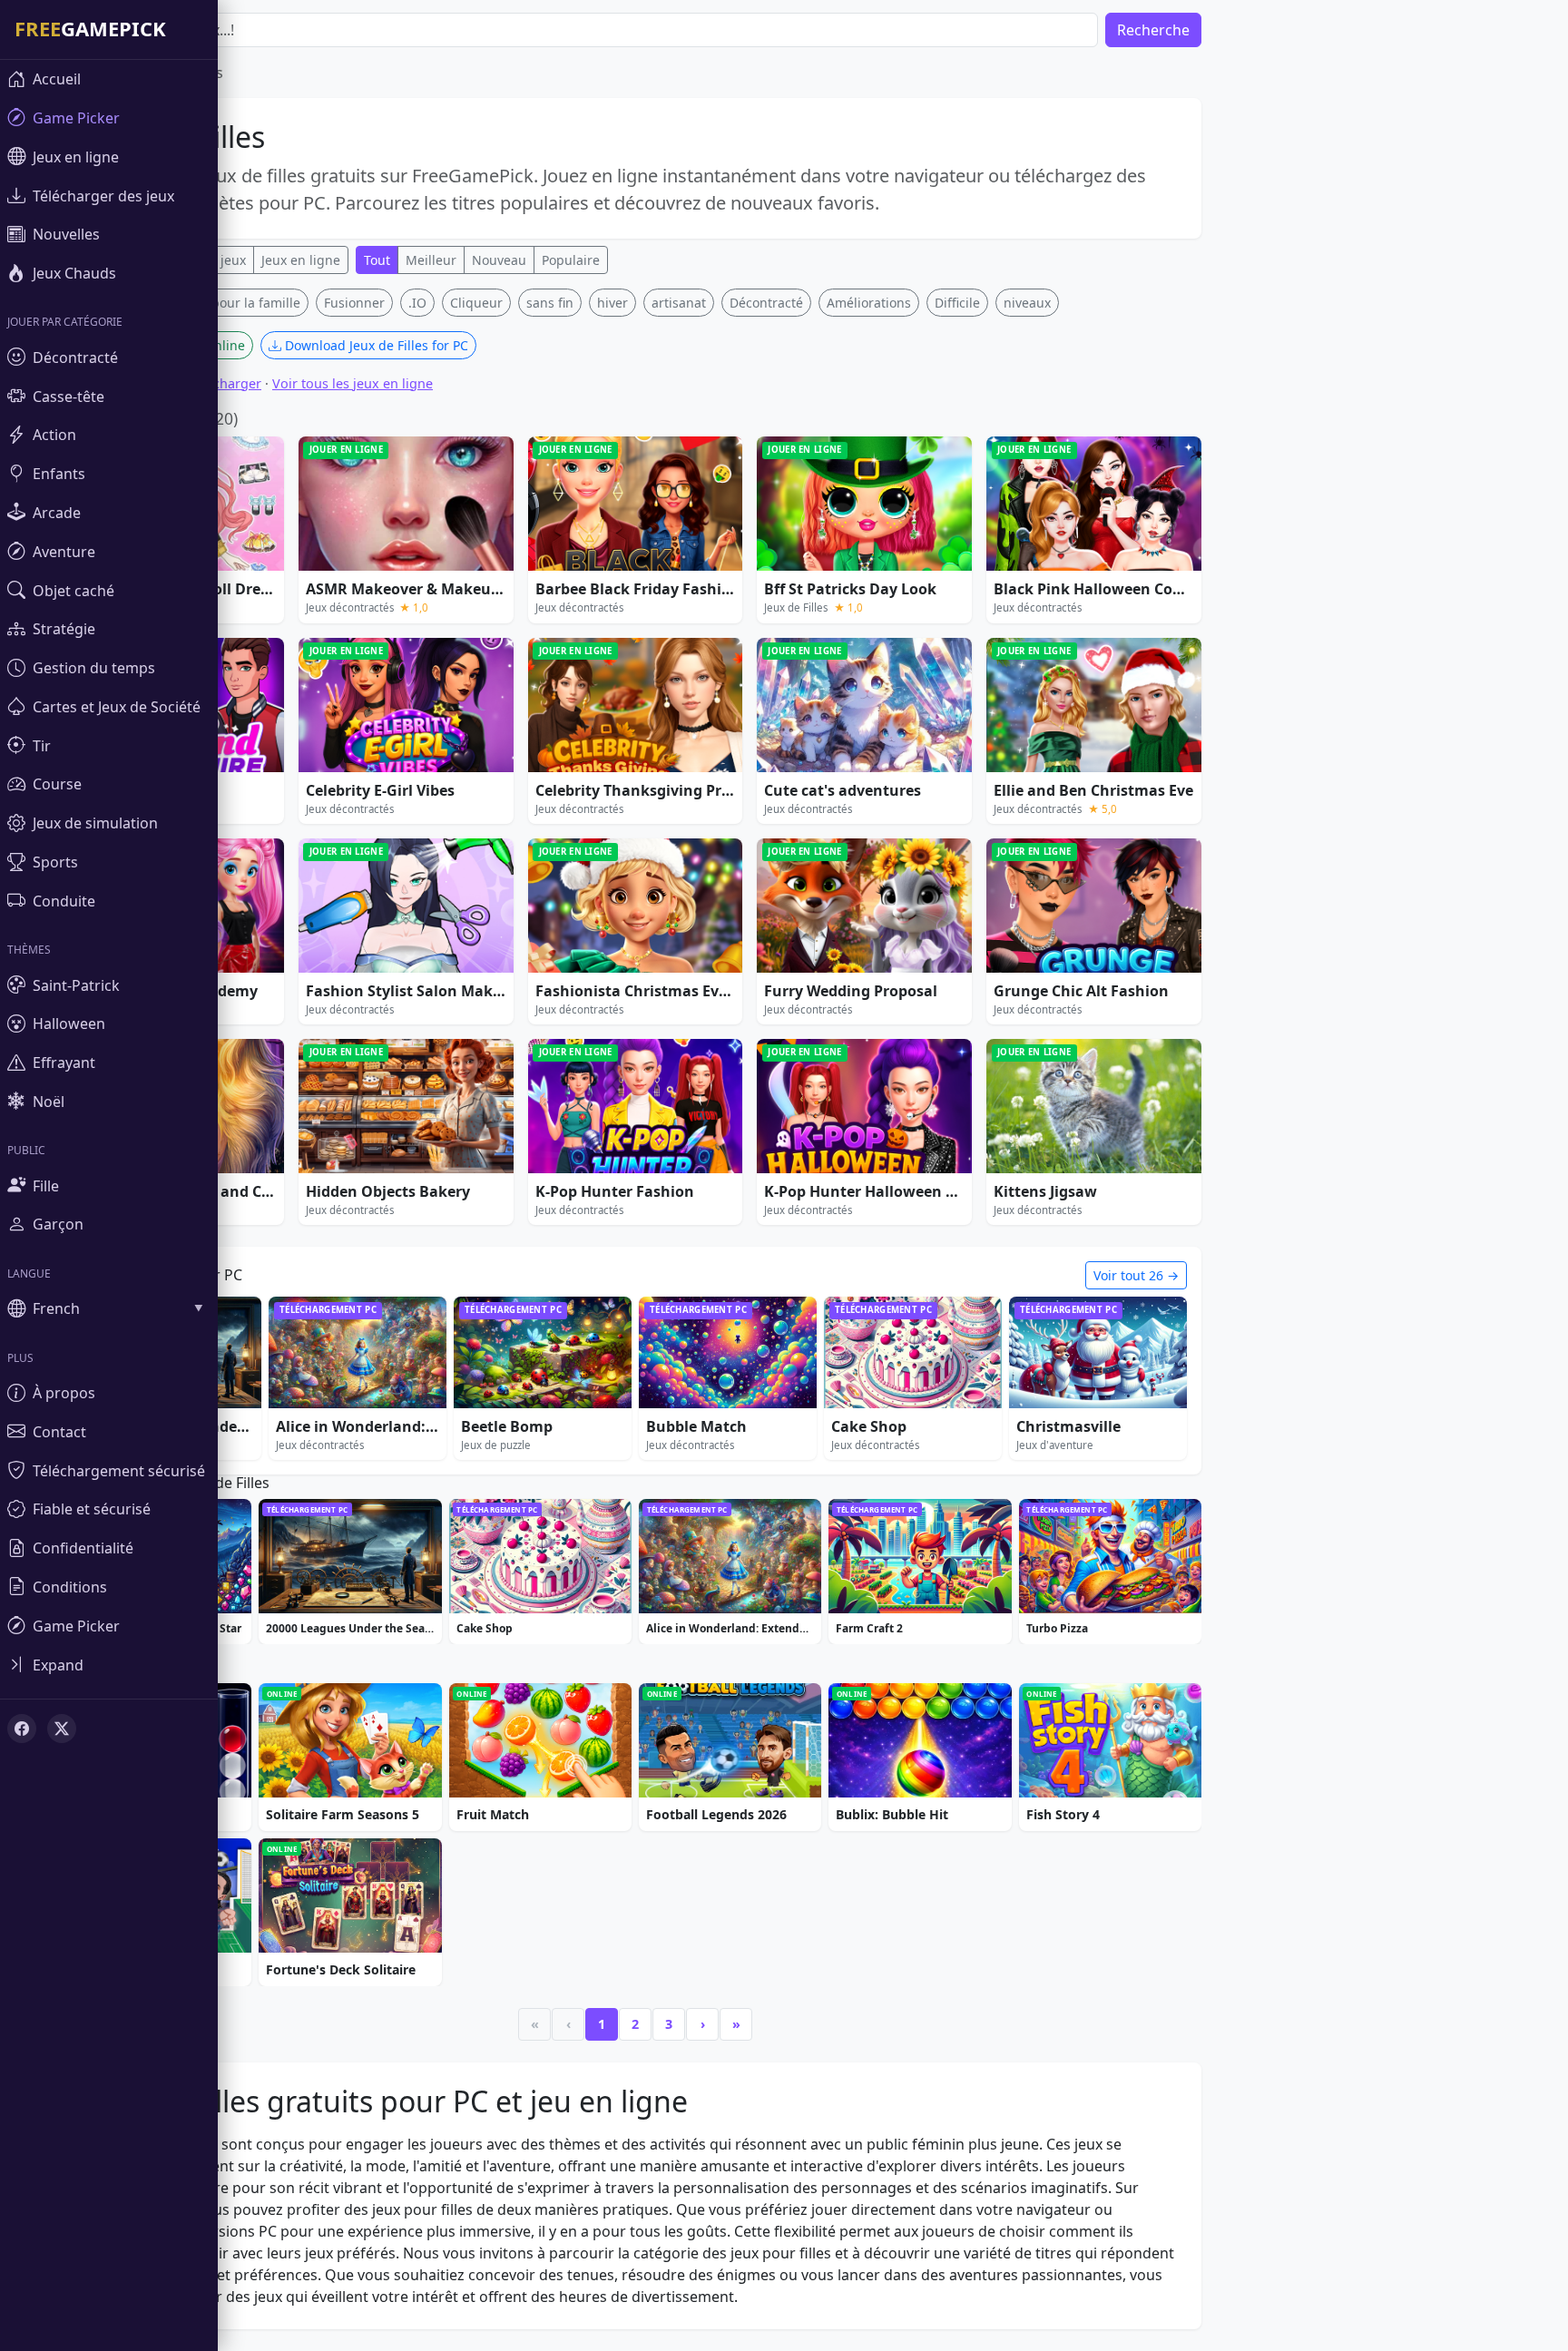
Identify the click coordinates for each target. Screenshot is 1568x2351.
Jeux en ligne (301, 260)
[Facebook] (22, 1729)
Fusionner (354, 303)
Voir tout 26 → (1136, 1275)
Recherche (1153, 30)
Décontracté (766, 303)
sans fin (550, 303)
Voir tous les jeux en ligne (353, 383)
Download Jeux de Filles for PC (375, 345)
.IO (417, 303)
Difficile (957, 303)
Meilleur (431, 260)
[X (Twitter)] (62, 1729)
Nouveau (499, 260)
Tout (377, 260)
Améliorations (869, 303)
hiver (612, 303)
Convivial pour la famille (227, 303)
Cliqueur (476, 303)
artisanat (679, 303)
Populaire (571, 260)
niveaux (1027, 303)
